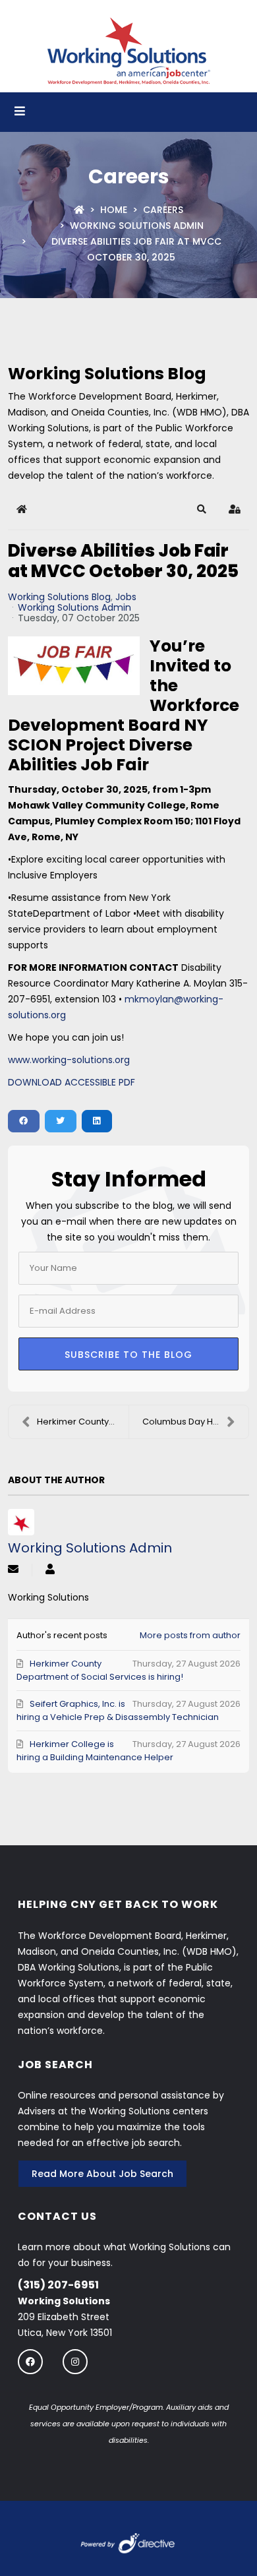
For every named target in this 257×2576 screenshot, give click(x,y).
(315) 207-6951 (58, 2285)
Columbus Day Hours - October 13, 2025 (195, 1422)
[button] (202, 509)
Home (114, 210)
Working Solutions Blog (59, 597)
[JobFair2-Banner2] (74, 666)
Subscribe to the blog (128, 1355)
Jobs (126, 597)
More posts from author (190, 1635)
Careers (163, 210)
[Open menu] (20, 112)
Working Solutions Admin (137, 226)
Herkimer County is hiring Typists (83, 1422)
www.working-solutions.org (69, 1060)
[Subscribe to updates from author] (13, 1570)
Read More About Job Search (102, 2174)
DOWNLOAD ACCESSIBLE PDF (71, 1082)
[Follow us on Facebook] (30, 2361)
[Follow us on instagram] (75, 2361)
